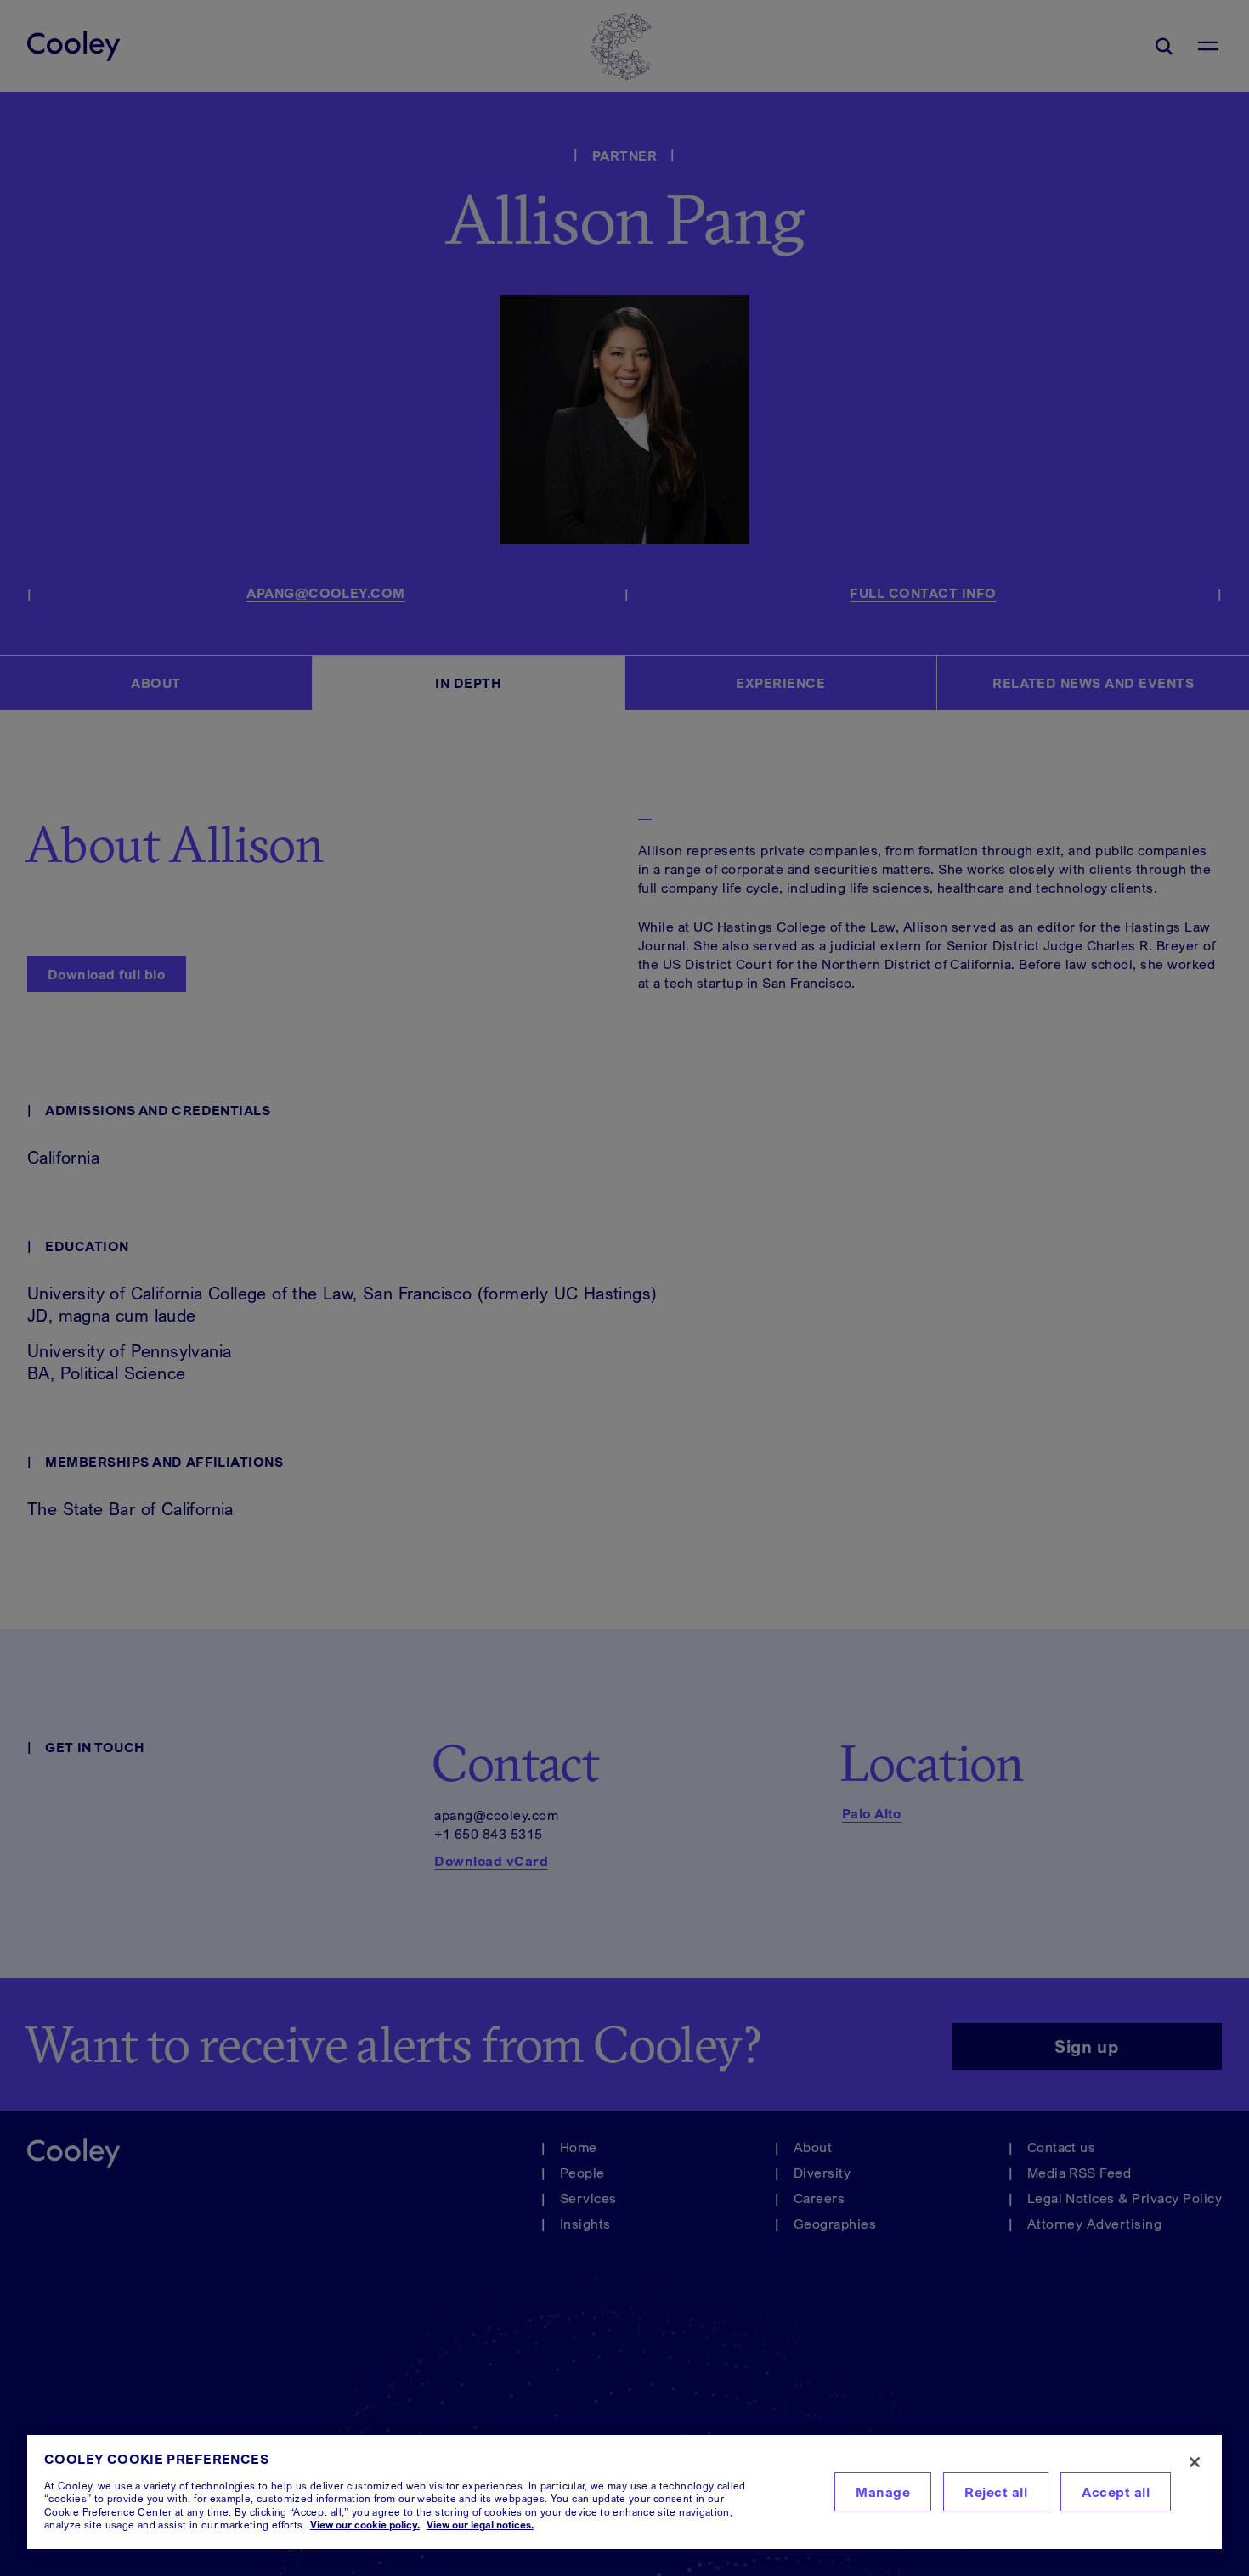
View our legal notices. (480, 2525)
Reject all (996, 2492)
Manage (883, 2492)
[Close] (1195, 2462)
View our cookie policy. (365, 2525)
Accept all (1116, 2492)
